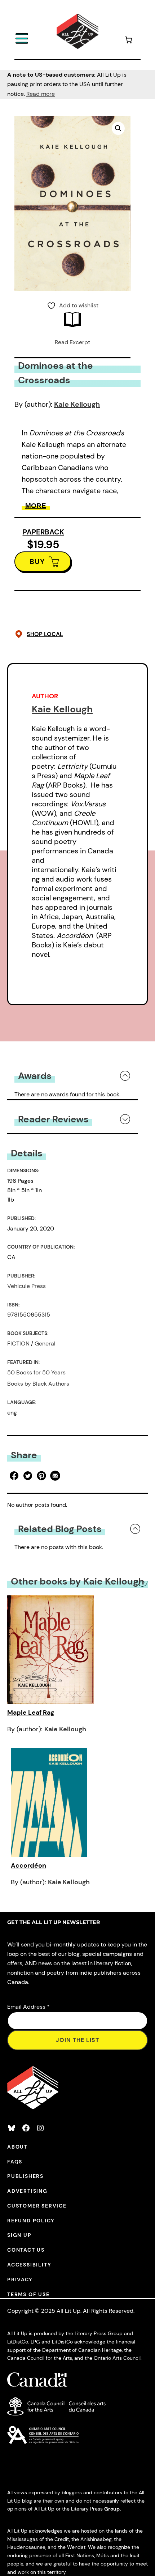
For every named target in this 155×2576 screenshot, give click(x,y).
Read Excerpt (72, 342)
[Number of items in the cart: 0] (128, 41)
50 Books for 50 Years (36, 1372)
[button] (118, 128)
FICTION (18, 1344)
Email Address (28, 2007)
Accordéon (28, 1865)
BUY (37, 562)
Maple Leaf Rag (31, 1713)
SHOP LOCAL (45, 634)
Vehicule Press (26, 1286)
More (36, 506)
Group (112, 2509)
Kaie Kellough (77, 404)
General (45, 1344)
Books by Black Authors (38, 1384)
